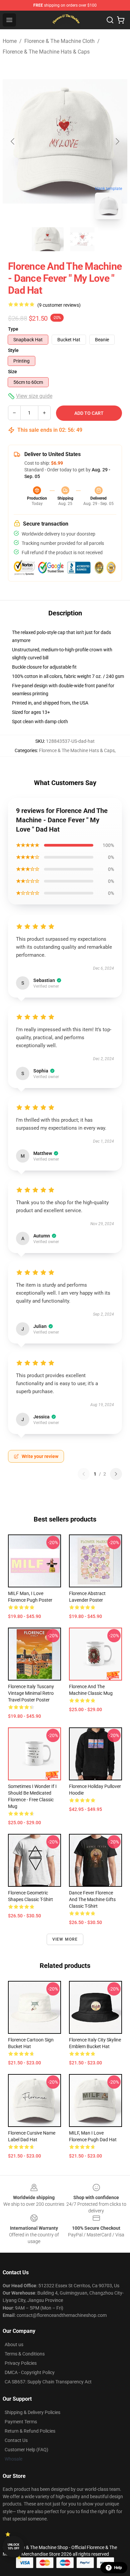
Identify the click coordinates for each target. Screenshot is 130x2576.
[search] (110, 20)
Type (13, 329)
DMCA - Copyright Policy (30, 2372)
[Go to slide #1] (48, 239)
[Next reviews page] (116, 1474)
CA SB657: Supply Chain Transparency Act (48, 2382)
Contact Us (16, 2440)
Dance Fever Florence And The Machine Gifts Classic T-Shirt (92, 1899)
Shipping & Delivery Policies (32, 2412)
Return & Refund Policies (30, 2431)
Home (10, 41)
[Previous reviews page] (84, 1474)
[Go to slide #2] (82, 239)
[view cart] (121, 20)
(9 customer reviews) (59, 305)
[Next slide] (117, 141)
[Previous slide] (13, 141)
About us (14, 2344)
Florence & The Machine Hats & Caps (46, 52)
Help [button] (118, 2568)
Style (13, 350)
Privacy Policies (21, 2363)
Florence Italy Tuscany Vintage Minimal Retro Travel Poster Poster (31, 1693)
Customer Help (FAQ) (26, 2450)
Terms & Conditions (25, 2354)
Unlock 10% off (13, 2547)
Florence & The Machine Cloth (59, 41)
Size (12, 372)
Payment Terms (21, 2422)
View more (65, 1939)
